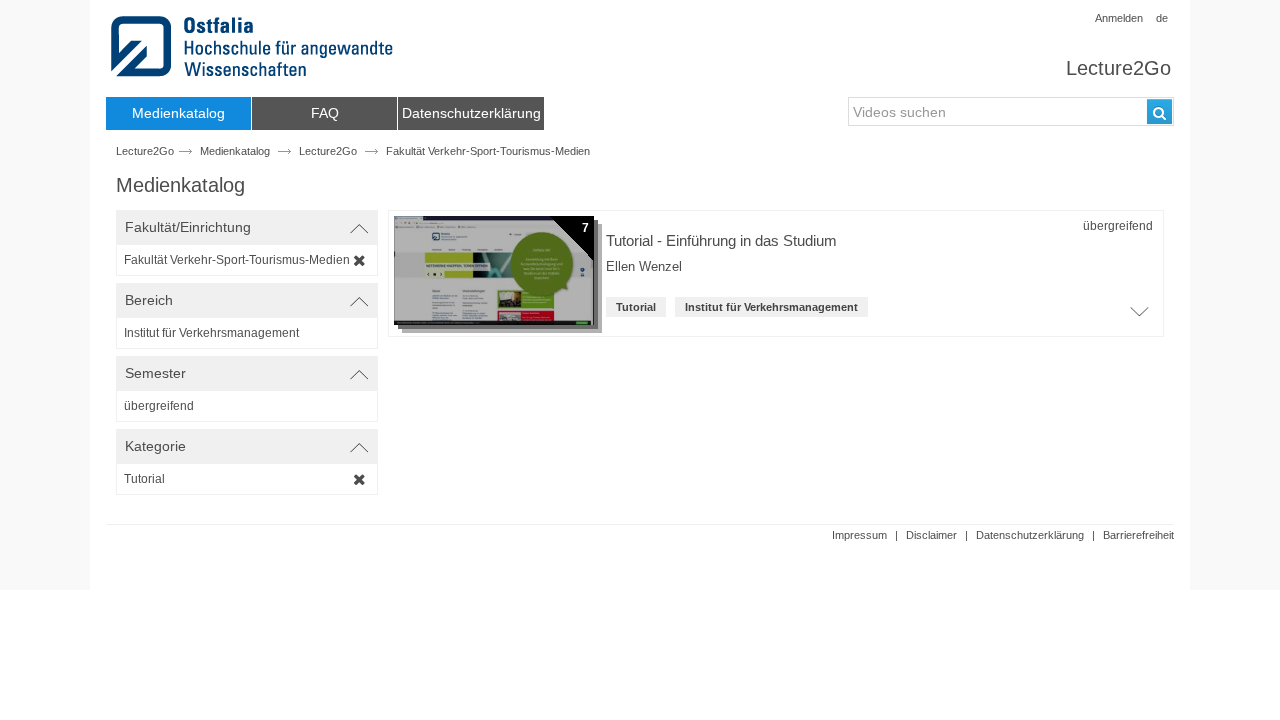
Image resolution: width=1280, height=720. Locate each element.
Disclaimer (931, 535)
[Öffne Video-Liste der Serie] (1139, 316)
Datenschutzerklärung (1030, 535)
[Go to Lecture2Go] (255, 46)
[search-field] (1011, 111)
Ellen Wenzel (644, 267)
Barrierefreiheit (1138, 535)
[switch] (247, 227)
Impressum (859, 535)
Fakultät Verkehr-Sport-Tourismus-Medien (488, 151)
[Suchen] (1159, 111)
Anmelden (1119, 18)
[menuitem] (178, 113)
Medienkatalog (235, 151)
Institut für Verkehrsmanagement (771, 307)
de (1162, 18)
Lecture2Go (1118, 68)
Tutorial (636, 307)
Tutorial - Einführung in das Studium (721, 240)
